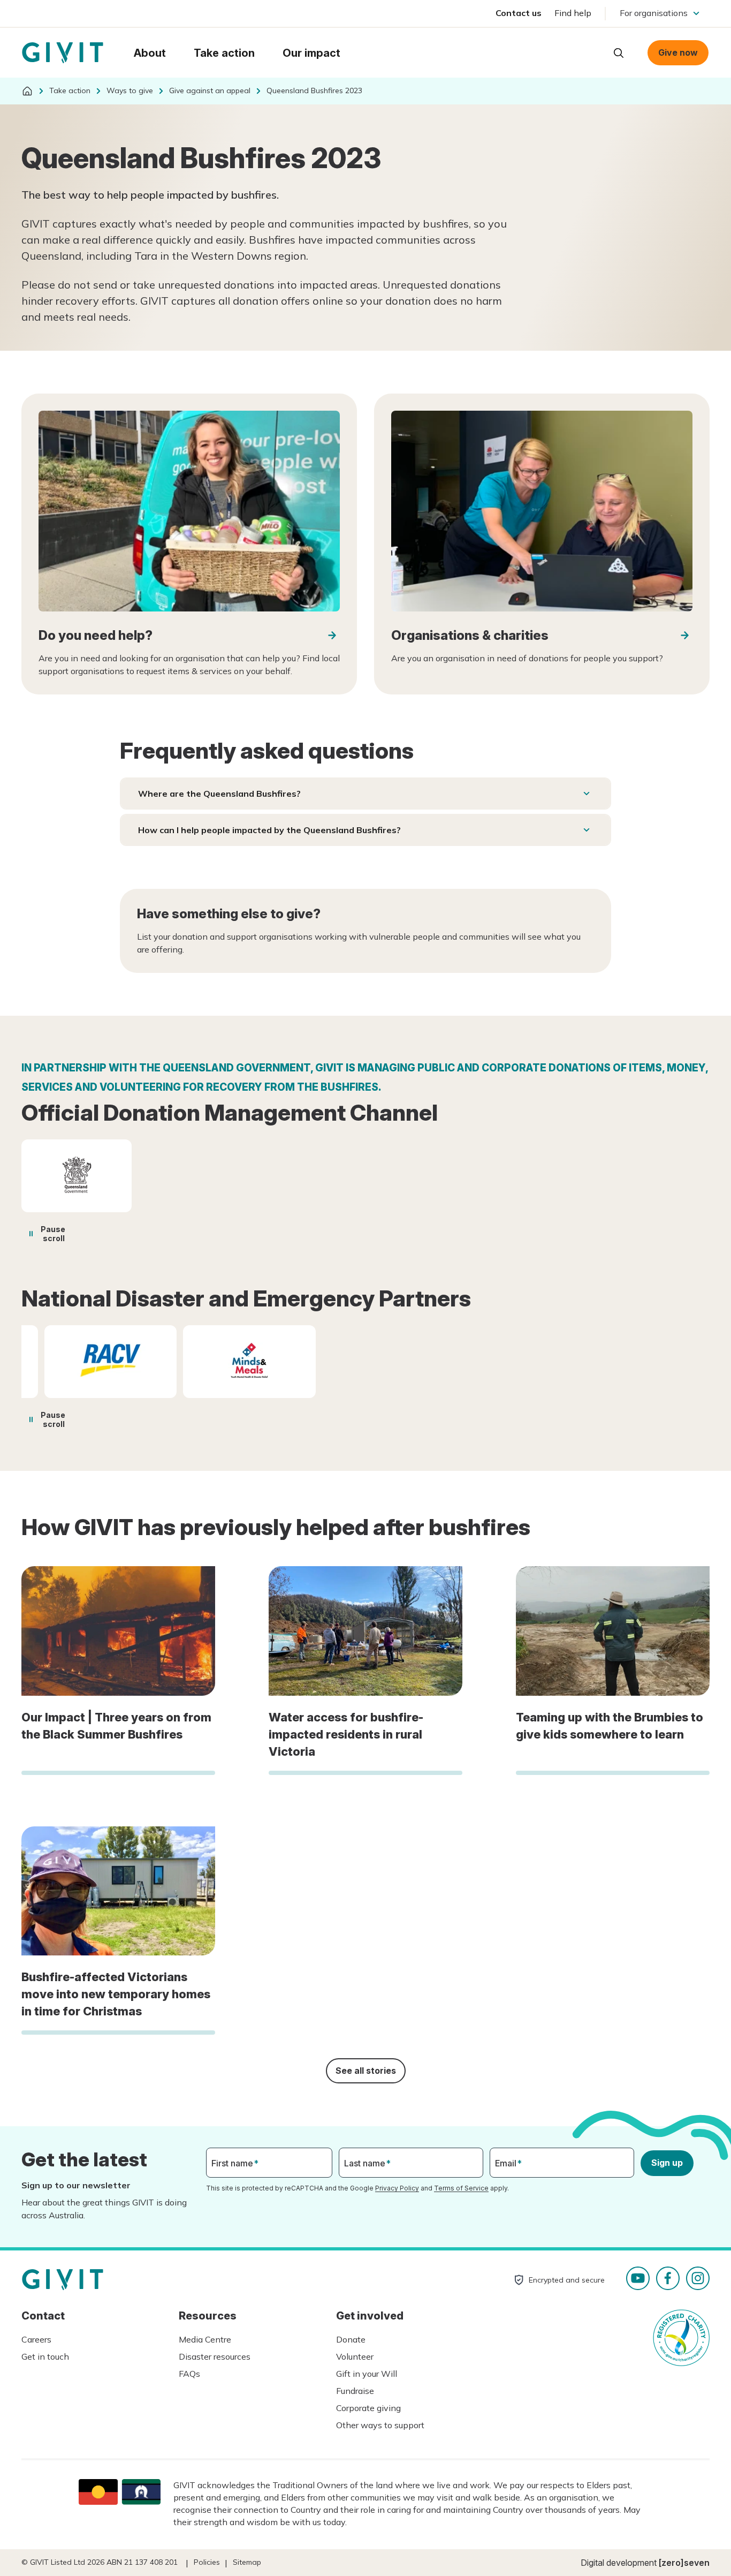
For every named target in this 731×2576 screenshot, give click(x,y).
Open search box (619, 53)
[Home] (27, 91)
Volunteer (355, 2356)
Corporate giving (368, 2408)
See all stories (366, 2071)
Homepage (63, 53)
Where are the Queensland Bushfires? (219, 794)
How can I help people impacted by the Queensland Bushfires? (269, 830)
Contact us (519, 13)
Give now (678, 52)
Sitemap (247, 2562)
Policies (207, 2562)
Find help (573, 13)
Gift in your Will (367, 2374)
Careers (36, 2339)
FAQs (189, 2374)
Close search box (592, 52)
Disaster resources (215, 2356)
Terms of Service (461, 2188)
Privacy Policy (397, 2188)
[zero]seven (684, 2563)
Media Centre (205, 2339)
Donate (351, 2339)
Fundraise (355, 2391)
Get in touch (45, 2356)
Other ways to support (380, 2425)
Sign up (667, 2163)
